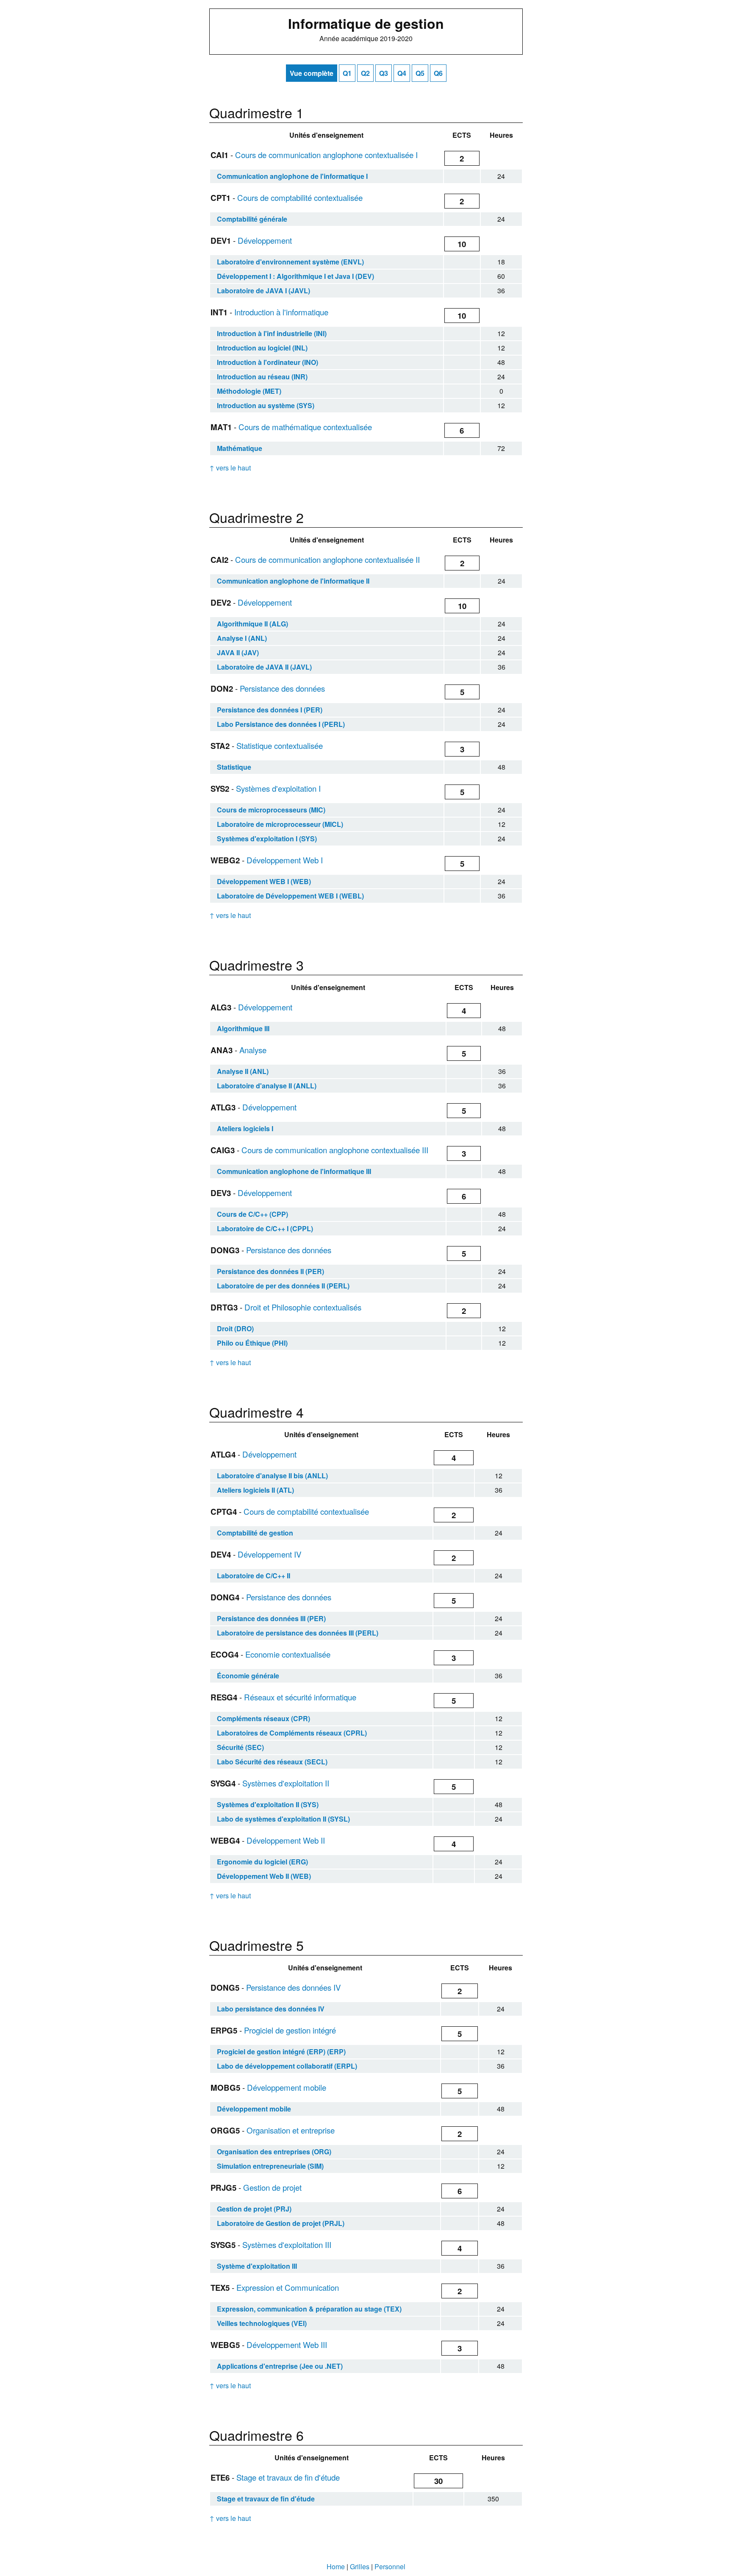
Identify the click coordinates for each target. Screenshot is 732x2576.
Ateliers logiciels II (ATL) (255, 1490)
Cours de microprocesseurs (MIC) (271, 810)
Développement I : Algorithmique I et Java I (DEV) (295, 276)
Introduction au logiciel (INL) (262, 348)
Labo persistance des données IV (271, 2009)
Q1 (347, 73)
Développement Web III (287, 2345)
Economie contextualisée (288, 1654)
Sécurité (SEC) (240, 1747)
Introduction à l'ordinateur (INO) (268, 362)
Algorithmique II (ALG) (252, 624)
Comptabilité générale (252, 219)
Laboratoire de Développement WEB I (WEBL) (290, 896)
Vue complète (312, 73)
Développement (265, 240)
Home (336, 2566)
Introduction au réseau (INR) (262, 377)
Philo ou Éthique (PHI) (252, 1343)
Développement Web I (285, 860)
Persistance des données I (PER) (270, 710)
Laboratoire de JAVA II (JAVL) (264, 667)
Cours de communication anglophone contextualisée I (326, 155)
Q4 (402, 73)
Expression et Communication (288, 2287)
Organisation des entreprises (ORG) (274, 2152)
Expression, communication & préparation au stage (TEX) (309, 2309)
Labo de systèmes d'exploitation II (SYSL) (283, 1819)
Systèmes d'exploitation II (286, 1783)
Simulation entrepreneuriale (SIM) (270, 2166)
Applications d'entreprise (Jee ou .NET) (280, 2366)
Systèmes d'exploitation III (287, 2245)
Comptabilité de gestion (255, 1533)
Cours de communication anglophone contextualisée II (327, 559)
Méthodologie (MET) (249, 391)
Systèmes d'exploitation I (278, 788)
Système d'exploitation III (257, 2266)
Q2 (365, 73)
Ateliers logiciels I (245, 1128)
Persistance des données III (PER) (271, 1618)
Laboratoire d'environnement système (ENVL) (290, 262)
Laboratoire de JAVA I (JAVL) (263, 291)
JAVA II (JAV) (238, 652)
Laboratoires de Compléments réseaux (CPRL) (292, 1733)
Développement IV (269, 1554)
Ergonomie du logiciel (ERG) (262, 1862)
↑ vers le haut (230, 468)
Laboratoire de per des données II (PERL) (283, 1286)
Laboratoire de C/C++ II (254, 1576)
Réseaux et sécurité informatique (300, 1697)
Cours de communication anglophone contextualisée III (335, 1150)
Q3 (384, 73)
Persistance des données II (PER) (270, 1271)
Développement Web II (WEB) (264, 1876)
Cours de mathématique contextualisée (305, 427)
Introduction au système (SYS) (266, 405)
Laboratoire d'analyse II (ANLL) (267, 1086)
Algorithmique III (243, 1028)
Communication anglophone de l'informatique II (293, 581)
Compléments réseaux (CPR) (263, 1718)
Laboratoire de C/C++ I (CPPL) (265, 1228)
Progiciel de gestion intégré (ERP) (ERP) (281, 2052)
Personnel (390, 2566)
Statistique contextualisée (280, 746)
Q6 (438, 73)
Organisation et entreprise (291, 2130)
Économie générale (248, 1676)
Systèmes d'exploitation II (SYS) (268, 1804)
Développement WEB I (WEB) (264, 881)
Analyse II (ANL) (243, 1071)
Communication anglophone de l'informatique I (292, 176)
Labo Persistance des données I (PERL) (281, 724)
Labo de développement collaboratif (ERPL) (287, 2066)
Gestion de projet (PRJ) (254, 2209)
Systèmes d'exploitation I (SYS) (267, 839)
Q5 (420, 73)
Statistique (234, 767)
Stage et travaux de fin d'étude (288, 2477)
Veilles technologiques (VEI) (262, 2323)
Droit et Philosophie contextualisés (303, 1307)
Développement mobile (287, 2087)
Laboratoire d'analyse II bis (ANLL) (272, 1476)
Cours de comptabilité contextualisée (300, 198)
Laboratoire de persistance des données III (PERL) (298, 1633)
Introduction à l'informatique (281, 312)
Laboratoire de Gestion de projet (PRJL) (281, 2223)
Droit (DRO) (235, 1328)
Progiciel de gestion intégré (290, 2030)
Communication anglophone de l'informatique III (294, 1171)
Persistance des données (282, 688)
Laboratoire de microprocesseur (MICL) (280, 824)
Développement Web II (286, 1840)
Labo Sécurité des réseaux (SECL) (272, 1762)
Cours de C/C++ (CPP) (252, 1214)
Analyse (253, 1050)
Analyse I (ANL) (242, 638)
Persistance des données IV (293, 1987)
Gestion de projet (272, 2187)
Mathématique (240, 448)
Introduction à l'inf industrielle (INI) (272, 333)
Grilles (360, 2566)
